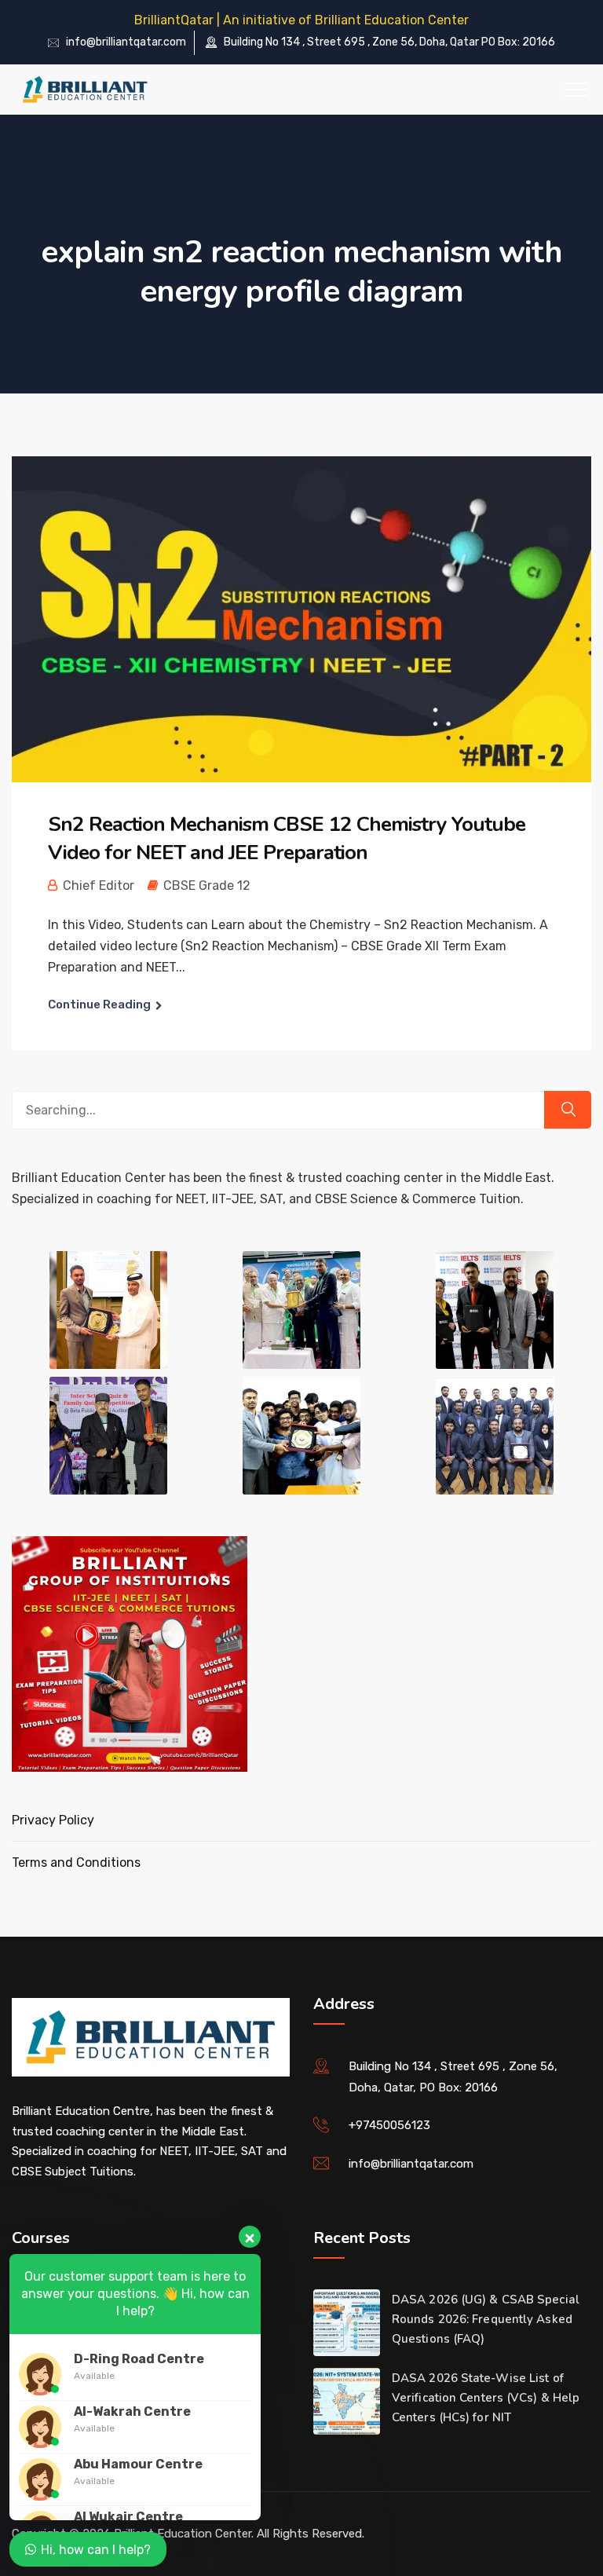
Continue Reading (99, 1004)
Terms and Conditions (76, 1862)
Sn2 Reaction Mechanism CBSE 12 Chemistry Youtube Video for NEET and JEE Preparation (287, 838)
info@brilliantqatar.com (126, 42)
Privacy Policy (53, 1820)
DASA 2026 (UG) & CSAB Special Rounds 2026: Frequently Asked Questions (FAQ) (486, 2319)
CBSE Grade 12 (207, 885)
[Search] (568, 1110)
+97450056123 (389, 2125)
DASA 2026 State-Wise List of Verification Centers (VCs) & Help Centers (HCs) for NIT (486, 2398)
